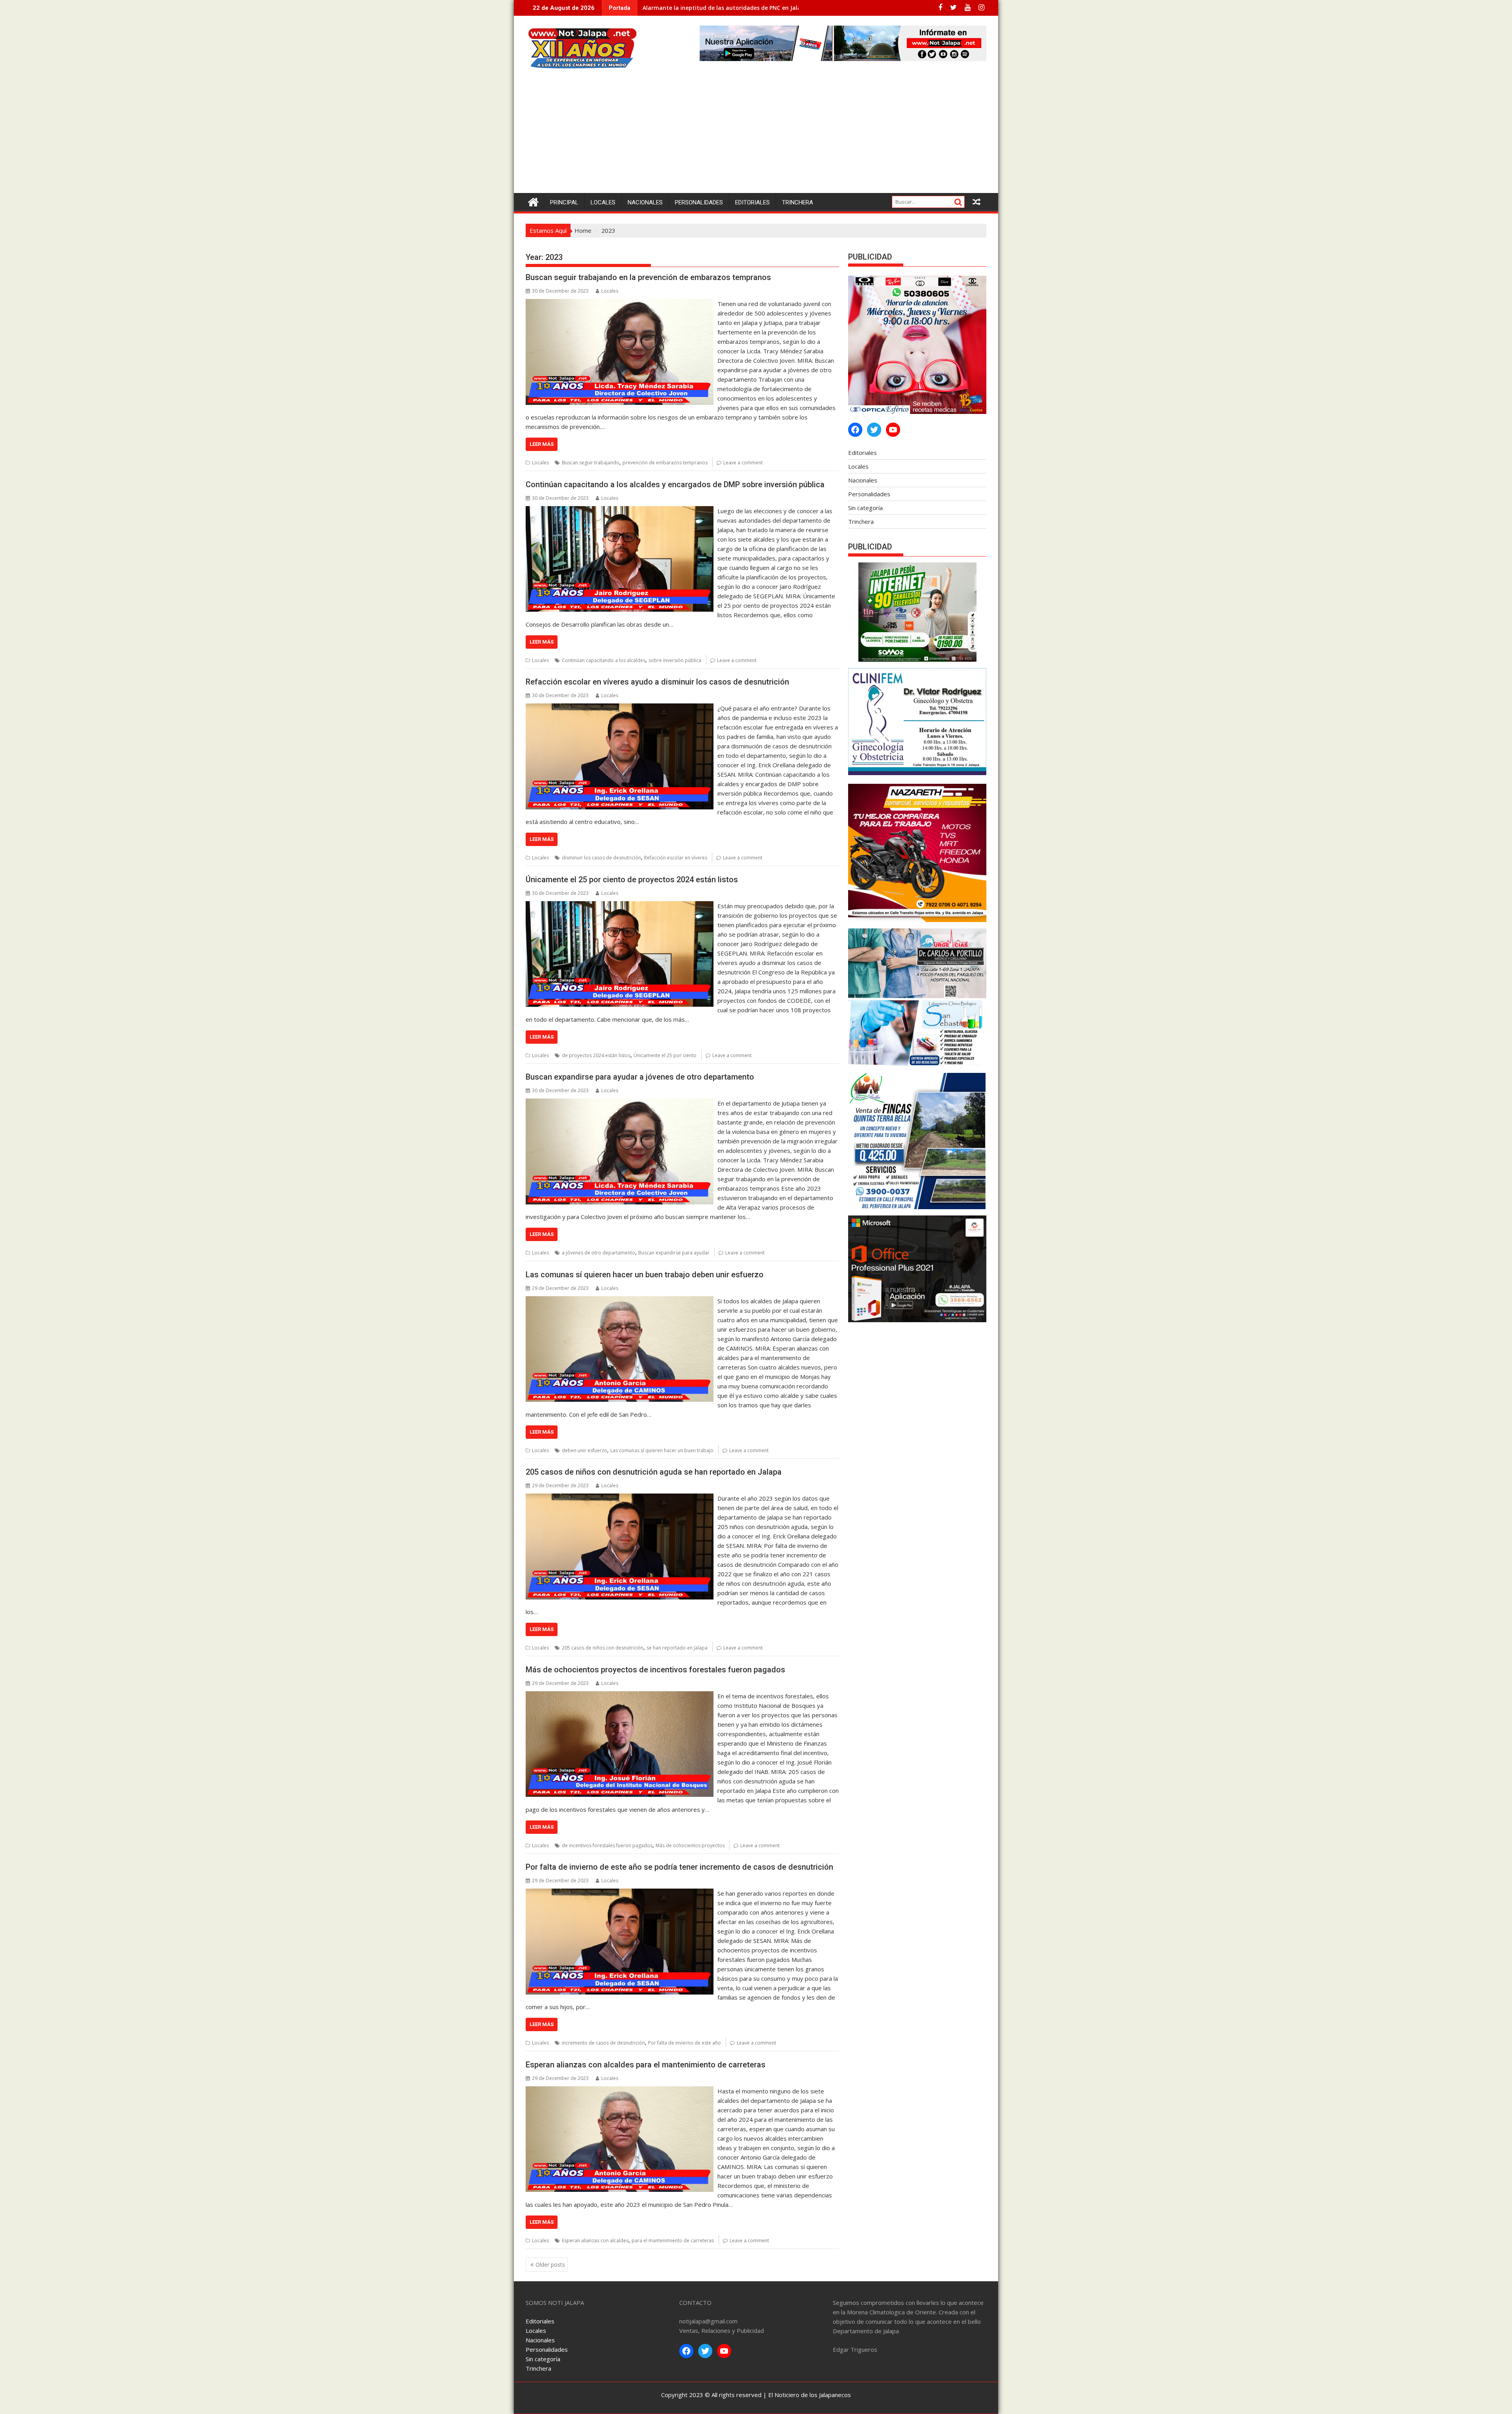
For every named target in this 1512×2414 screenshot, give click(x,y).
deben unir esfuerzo (585, 1450)
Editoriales (752, 202)
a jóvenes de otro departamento (598, 1253)
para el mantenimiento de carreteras (673, 2241)
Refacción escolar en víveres (676, 858)
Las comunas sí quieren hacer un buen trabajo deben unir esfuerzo (645, 1275)
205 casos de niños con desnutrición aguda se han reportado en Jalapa (654, 1472)
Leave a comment (743, 463)
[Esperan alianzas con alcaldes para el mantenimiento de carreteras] (620, 2091)
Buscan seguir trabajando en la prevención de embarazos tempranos (648, 277)
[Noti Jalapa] (533, 201)
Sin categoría (865, 508)
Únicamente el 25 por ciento (665, 1055)
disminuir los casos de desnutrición (601, 858)
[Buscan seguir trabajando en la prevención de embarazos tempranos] (620, 304)
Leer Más (542, 444)
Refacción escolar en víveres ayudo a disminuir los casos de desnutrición (657, 682)
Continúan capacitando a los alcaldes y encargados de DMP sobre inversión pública (675, 484)
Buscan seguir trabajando (591, 463)
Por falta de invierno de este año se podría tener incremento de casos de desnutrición (679, 1867)
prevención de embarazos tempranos (665, 463)
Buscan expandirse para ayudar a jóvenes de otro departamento (640, 1077)
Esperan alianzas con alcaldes (595, 2241)
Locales (603, 202)
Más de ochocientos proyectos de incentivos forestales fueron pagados (655, 1670)
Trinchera (798, 202)
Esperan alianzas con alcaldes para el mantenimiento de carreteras (646, 2065)
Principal (564, 202)
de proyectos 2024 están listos (596, 1055)
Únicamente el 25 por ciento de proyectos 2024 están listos (632, 880)
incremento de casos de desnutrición (603, 2043)
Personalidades (699, 202)
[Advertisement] (756, 134)
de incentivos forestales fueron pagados (607, 1845)
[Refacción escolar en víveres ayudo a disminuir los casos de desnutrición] (620, 708)
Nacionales (645, 202)
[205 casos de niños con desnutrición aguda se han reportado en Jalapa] (620, 1498)
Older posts (550, 2265)
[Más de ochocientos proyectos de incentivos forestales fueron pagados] (620, 1696)
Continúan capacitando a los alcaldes (604, 660)
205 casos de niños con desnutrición (603, 1648)
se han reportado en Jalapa (677, 1648)
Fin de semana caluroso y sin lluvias (692, 8)
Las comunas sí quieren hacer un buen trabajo (662, 1450)
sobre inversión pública (675, 660)
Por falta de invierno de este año (685, 2043)
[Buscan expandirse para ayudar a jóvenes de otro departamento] (620, 1103)
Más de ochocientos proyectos (690, 1845)
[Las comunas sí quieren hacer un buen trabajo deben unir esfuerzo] (620, 1301)
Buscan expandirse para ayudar (674, 1253)
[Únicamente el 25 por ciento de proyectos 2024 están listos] (620, 906)
